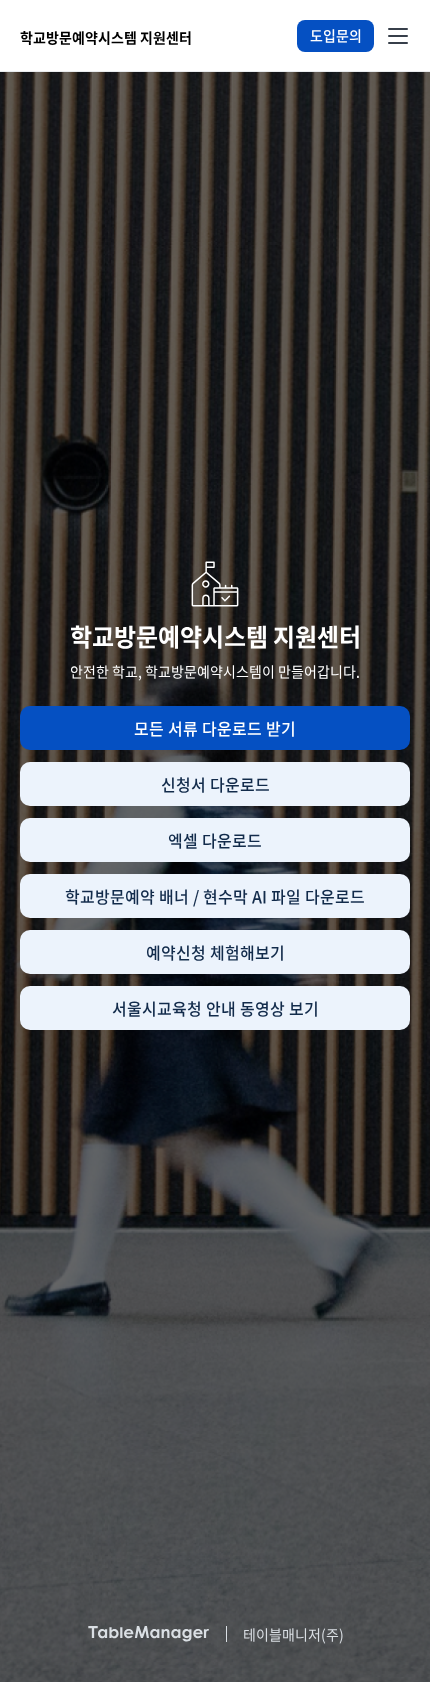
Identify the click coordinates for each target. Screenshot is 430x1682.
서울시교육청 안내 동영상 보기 (215, 1008)
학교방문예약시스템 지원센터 (106, 37)
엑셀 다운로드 (215, 840)
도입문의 (336, 35)
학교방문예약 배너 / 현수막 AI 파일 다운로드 (215, 896)
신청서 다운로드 (215, 784)
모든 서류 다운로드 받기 (215, 728)
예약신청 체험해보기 (215, 952)
